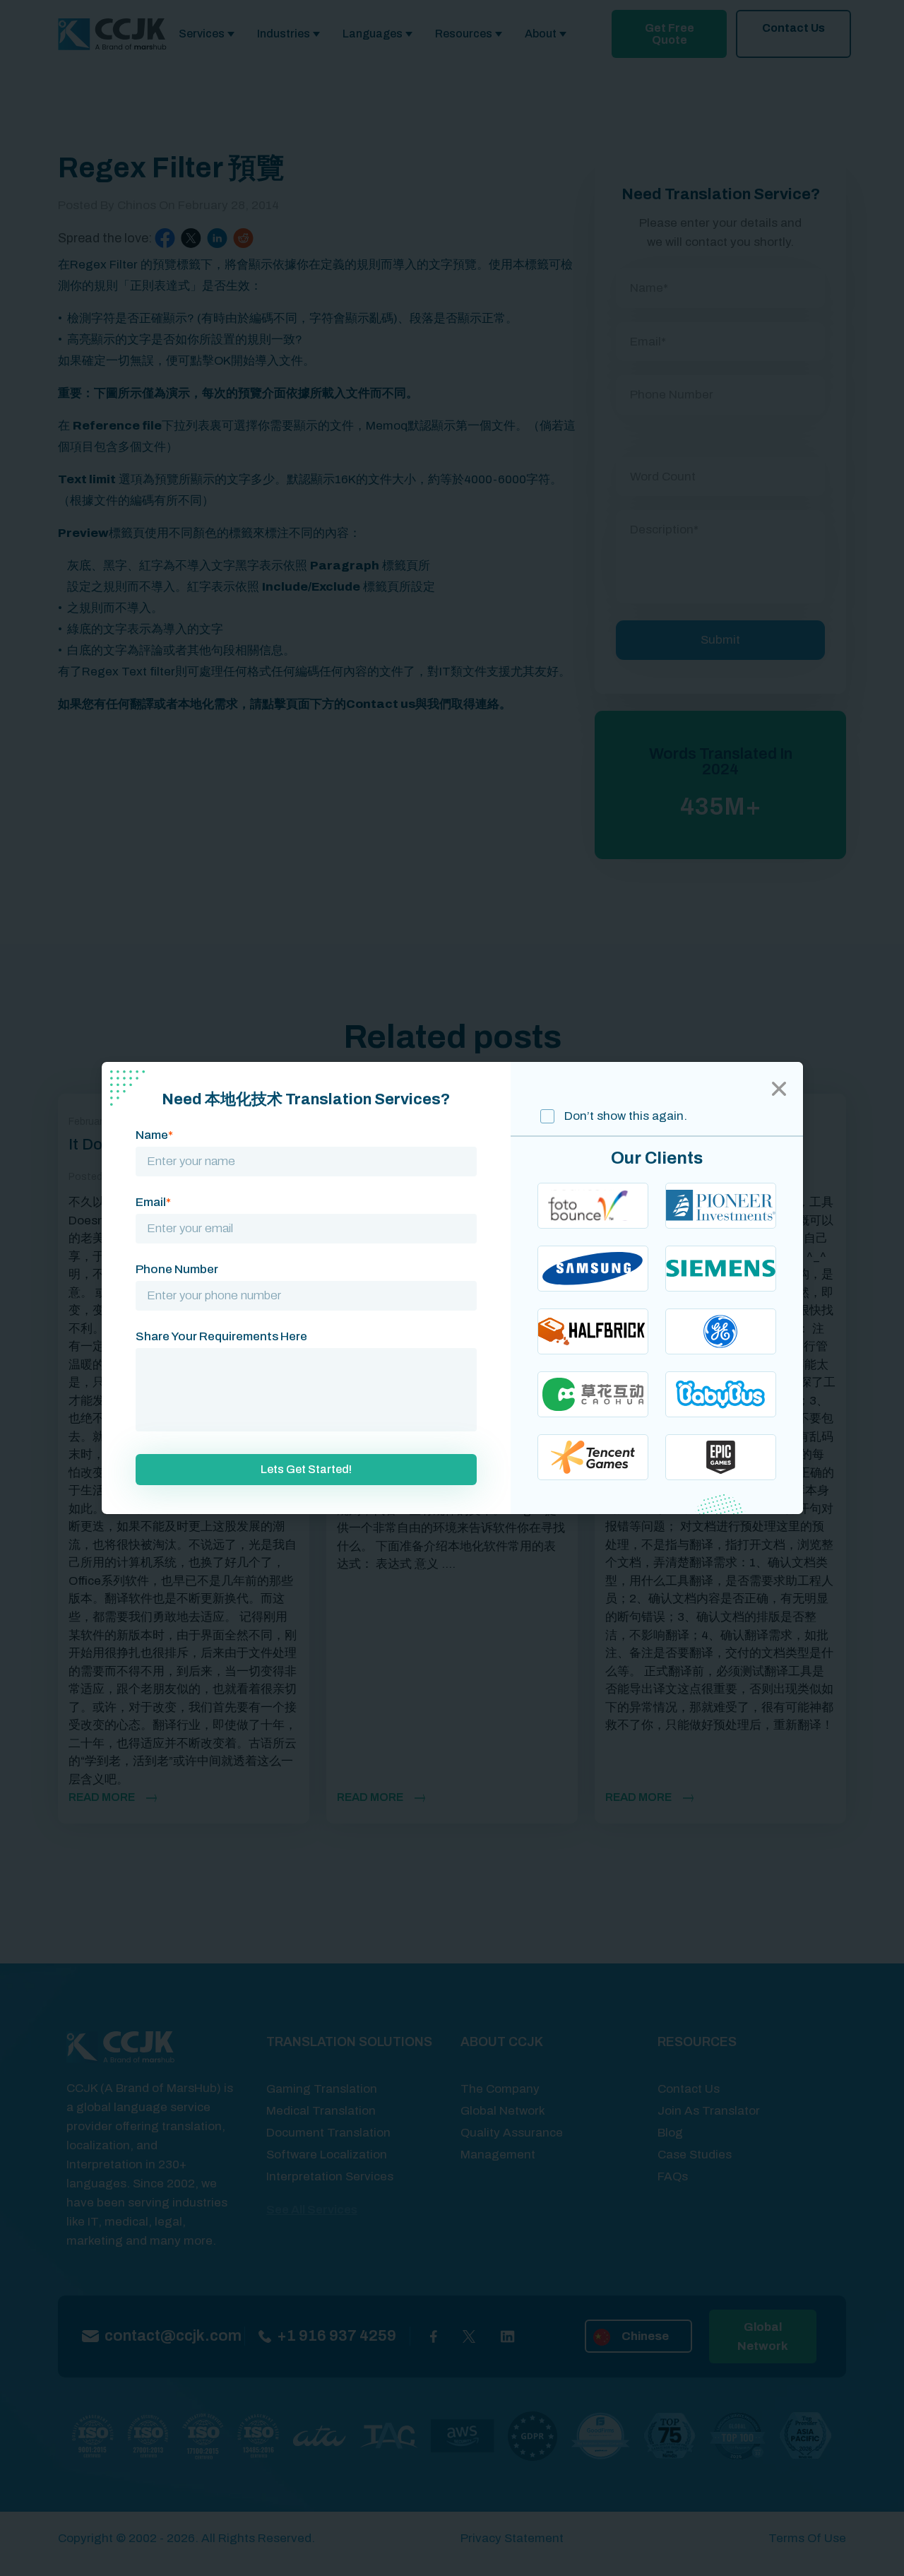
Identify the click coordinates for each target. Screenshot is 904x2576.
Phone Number (177, 1269)
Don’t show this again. (624, 1116)
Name (154, 1135)
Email (153, 1202)
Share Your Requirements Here (221, 1336)
